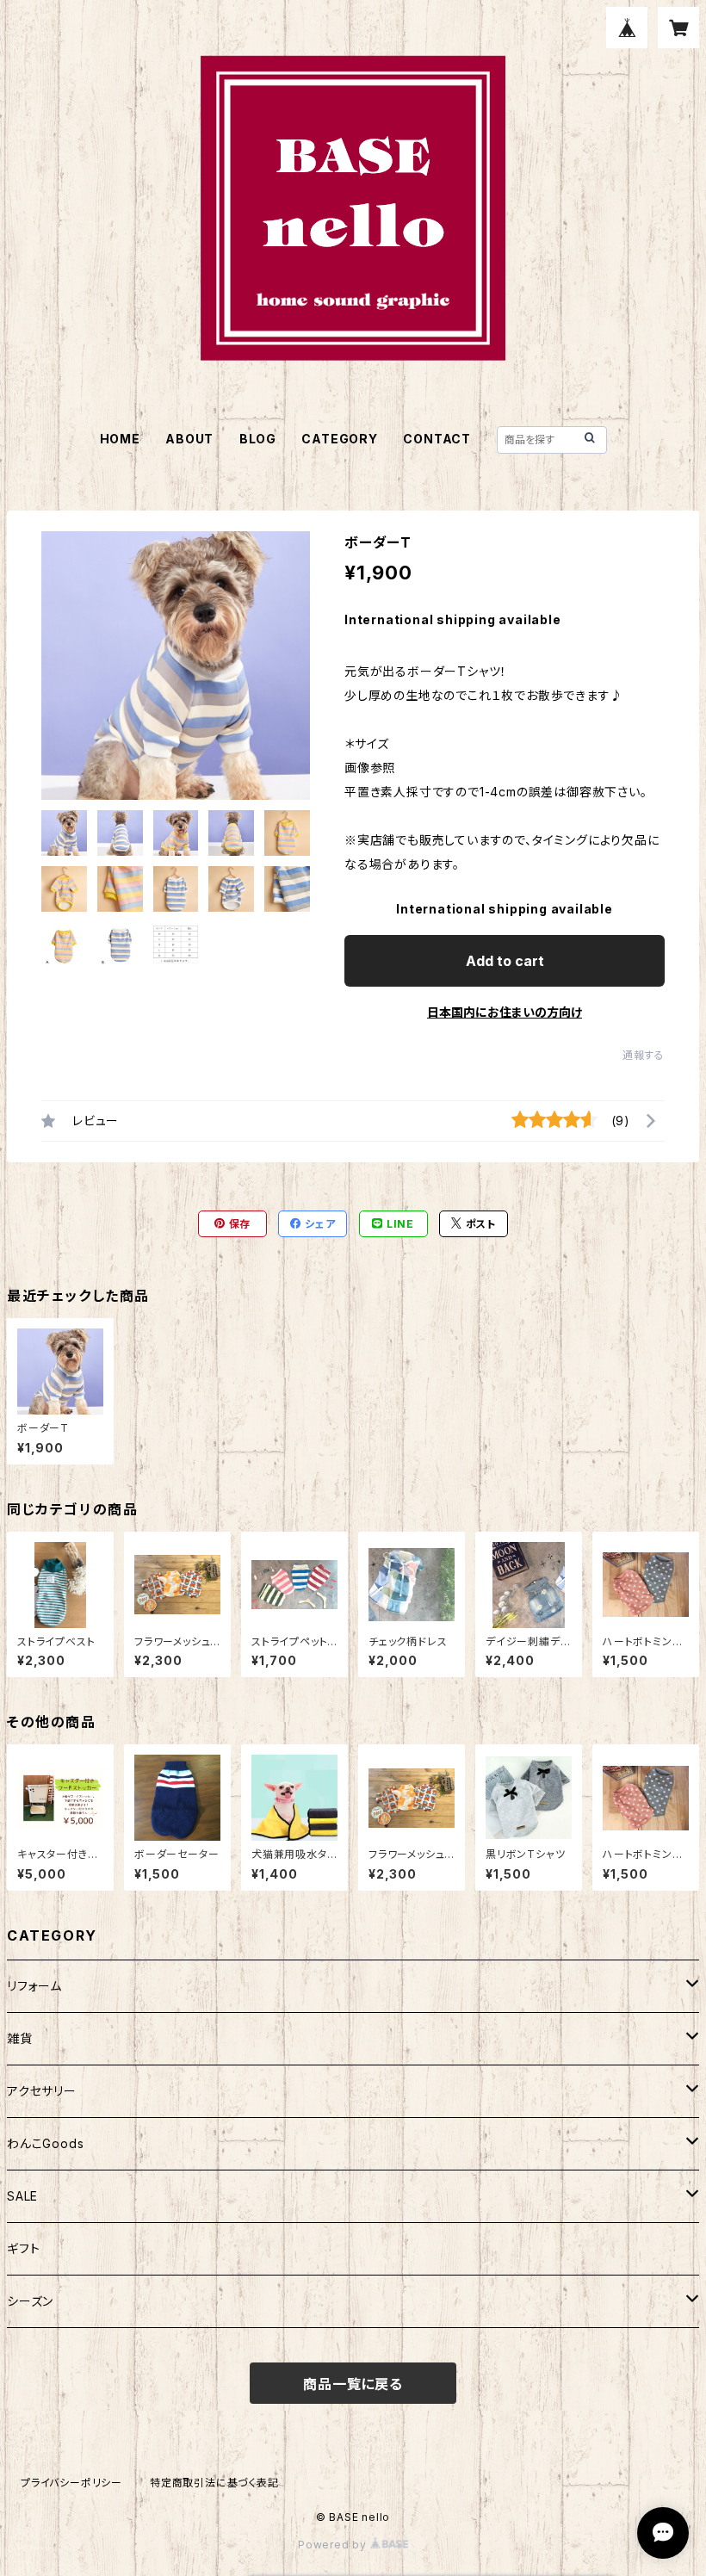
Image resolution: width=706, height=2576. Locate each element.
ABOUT (189, 439)
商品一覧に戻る (353, 2384)
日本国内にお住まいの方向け (505, 1012)
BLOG (258, 439)
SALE (22, 2196)
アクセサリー (42, 2091)
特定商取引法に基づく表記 (214, 2483)
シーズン (30, 2301)
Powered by (334, 2545)
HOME (120, 439)
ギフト (23, 2248)
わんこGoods (45, 2143)
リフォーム (34, 1986)
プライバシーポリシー (71, 2483)
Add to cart (505, 961)
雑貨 (20, 2038)
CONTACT (437, 439)
